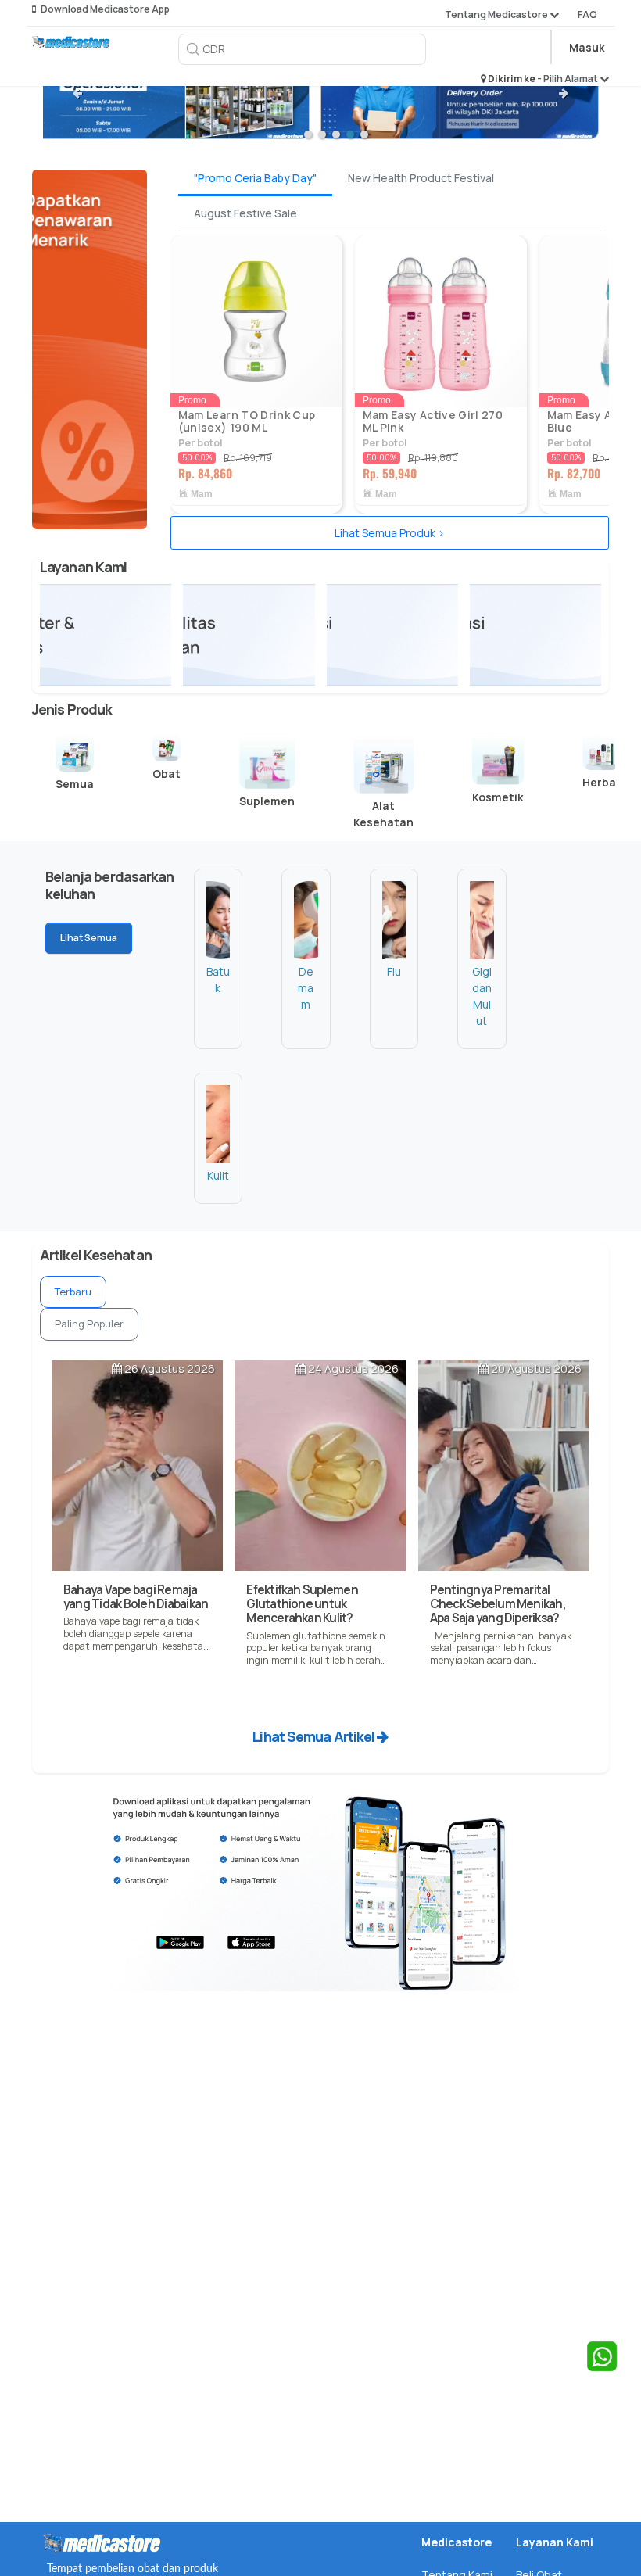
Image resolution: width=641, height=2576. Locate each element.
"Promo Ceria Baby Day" (255, 178)
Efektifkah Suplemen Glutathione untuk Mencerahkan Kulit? (302, 1604)
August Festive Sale (245, 213)
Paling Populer (89, 1324)
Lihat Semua (89, 938)
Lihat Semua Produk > (390, 533)
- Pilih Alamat (568, 79)
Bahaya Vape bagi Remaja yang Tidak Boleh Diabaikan (136, 1597)
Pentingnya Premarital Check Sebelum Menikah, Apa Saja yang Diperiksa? (498, 1604)
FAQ (587, 14)
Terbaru (73, 1292)
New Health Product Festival (421, 178)
